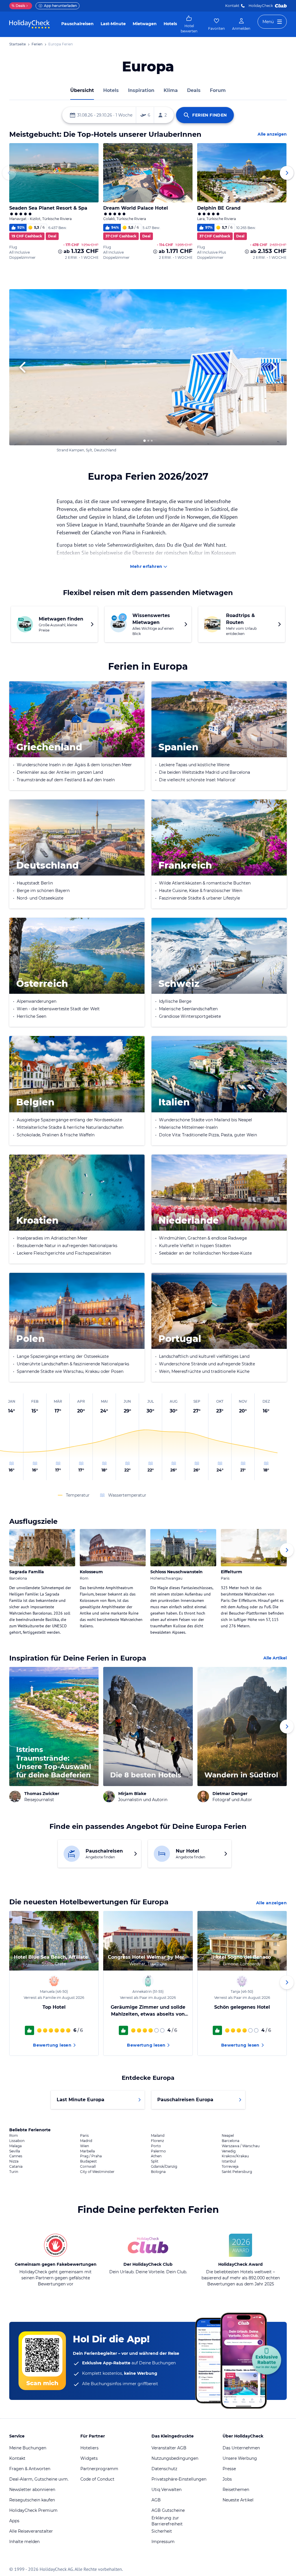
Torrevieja (230, 2167)
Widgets (89, 2458)
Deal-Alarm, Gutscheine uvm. (39, 2479)
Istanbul (229, 2161)
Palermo (158, 2151)
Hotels (170, 24)
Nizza (14, 2161)
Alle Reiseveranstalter (31, 2531)
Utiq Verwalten (166, 2490)
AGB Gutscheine (168, 2510)
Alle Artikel (275, 1658)
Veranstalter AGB (169, 2448)
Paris (84, 2136)
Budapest (88, 2161)
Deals (18, 6)
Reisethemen (236, 2490)
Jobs (227, 2479)
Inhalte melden (24, 2542)
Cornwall (88, 2167)
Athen (156, 2156)
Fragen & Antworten (30, 2469)
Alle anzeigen (272, 134)
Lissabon (17, 2141)
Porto (156, 2146)
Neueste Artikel (238, 2500)
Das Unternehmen (241, 2448)
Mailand (158, 2136)
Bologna (158, 2172)
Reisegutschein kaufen (32, 2500)
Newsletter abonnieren (32, 2490)
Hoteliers (89, 2448)
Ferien (37, 44)
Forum (218, 90)
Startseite (17, 44)
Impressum (163, 2542)
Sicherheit (162, 2531)
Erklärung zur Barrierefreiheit (167, 2521)
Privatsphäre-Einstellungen (179, 2479)
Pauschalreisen (77, 24)
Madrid (86, 2141)
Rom (14, 2136)
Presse (229, 2469)
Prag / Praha (91, 2156)
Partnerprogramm (99, 2469)
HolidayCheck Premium (33, 2510)
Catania (16, 2167)
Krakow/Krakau (235, 2156)
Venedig (229, 2151)
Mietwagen (145, 24)
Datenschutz (164, 2469)
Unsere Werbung (240, 2458)
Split (155, 2161)
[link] (189, 24)
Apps (14, 2521)
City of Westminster (97, 2172)
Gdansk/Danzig (164, 2167)
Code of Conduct (97, 2479)
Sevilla (15, 2151)
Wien (85, 2146)
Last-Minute (113, 24)
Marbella (87, 2151)
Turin (14, 2172)
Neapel (228, 2136)
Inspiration (141, 90)
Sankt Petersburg (237, 2172)
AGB (156, 2500)
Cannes (16, 2156)
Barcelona (231, 2141)
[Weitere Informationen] (60, 252)
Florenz (157, 2141)
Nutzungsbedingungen (175, 2458)
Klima (171, 90)
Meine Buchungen (28, 2448)
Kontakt (232, 6)
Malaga (15, 2146)
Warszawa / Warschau (241, 2146)
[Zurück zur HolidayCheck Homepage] (29, 24)
